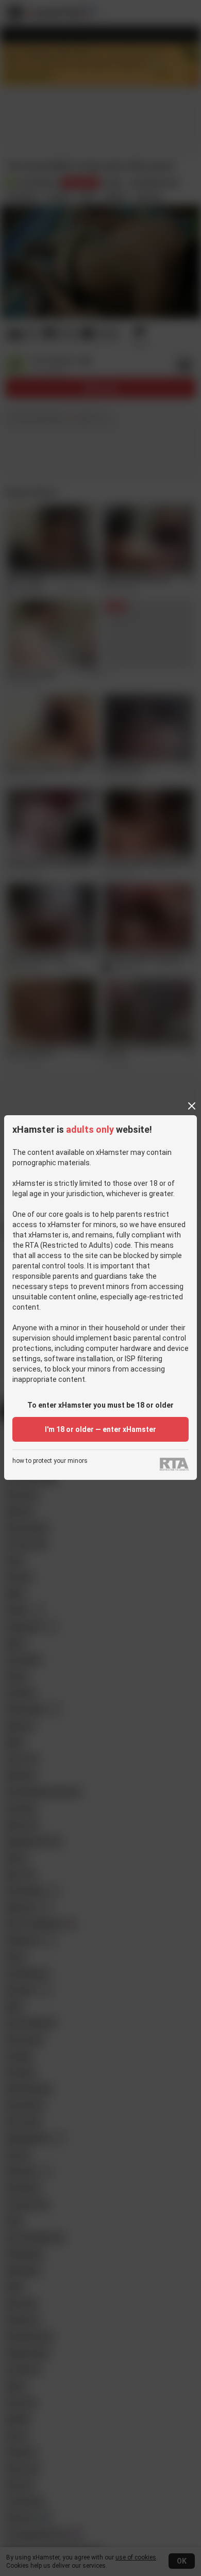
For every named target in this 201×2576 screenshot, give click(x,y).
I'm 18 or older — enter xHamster (100, 1429)
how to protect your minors (50, 1461)
